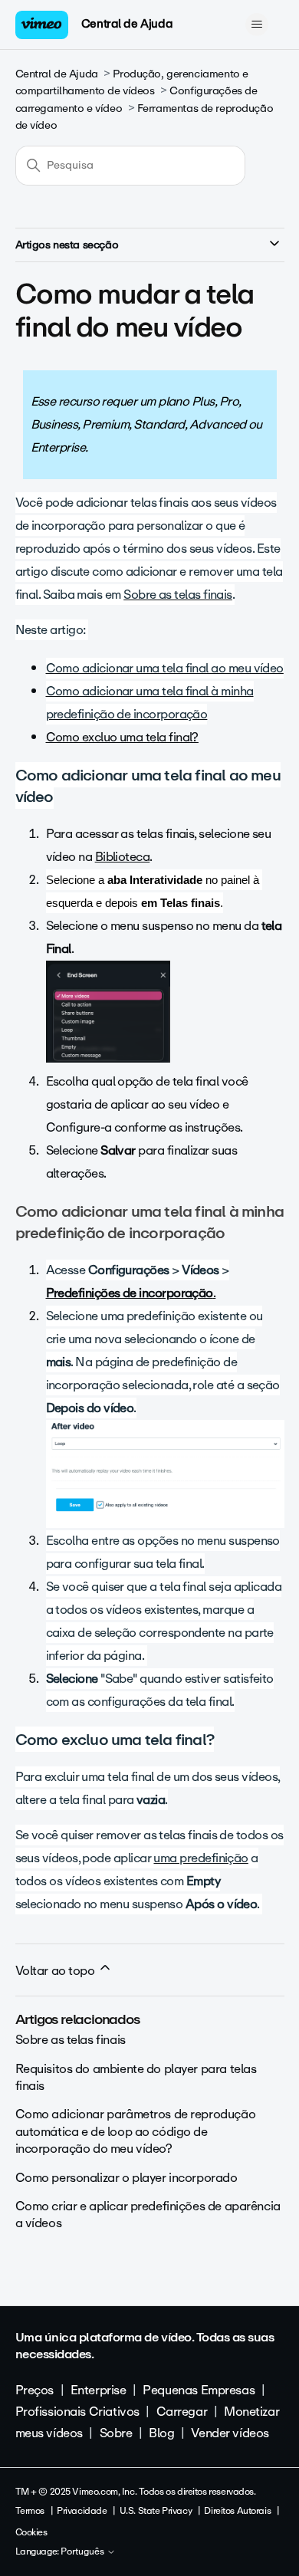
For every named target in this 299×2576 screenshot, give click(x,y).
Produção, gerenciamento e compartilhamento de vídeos (132, 82)
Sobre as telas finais (71, 2040)
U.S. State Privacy (156, 2511)
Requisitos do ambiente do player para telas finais (136, 2077)
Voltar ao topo (57, 1971)
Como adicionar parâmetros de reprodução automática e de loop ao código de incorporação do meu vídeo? (136, 2131)
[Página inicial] (42, 25)
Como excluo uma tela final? (122, 737)
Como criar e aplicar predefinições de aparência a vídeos (148, 2215)
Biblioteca (123, 857)
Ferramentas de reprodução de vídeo (145, 117)
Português (84, 2552)
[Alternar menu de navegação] (257, 25)
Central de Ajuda (127, 24)
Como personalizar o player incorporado (127, 2178)
